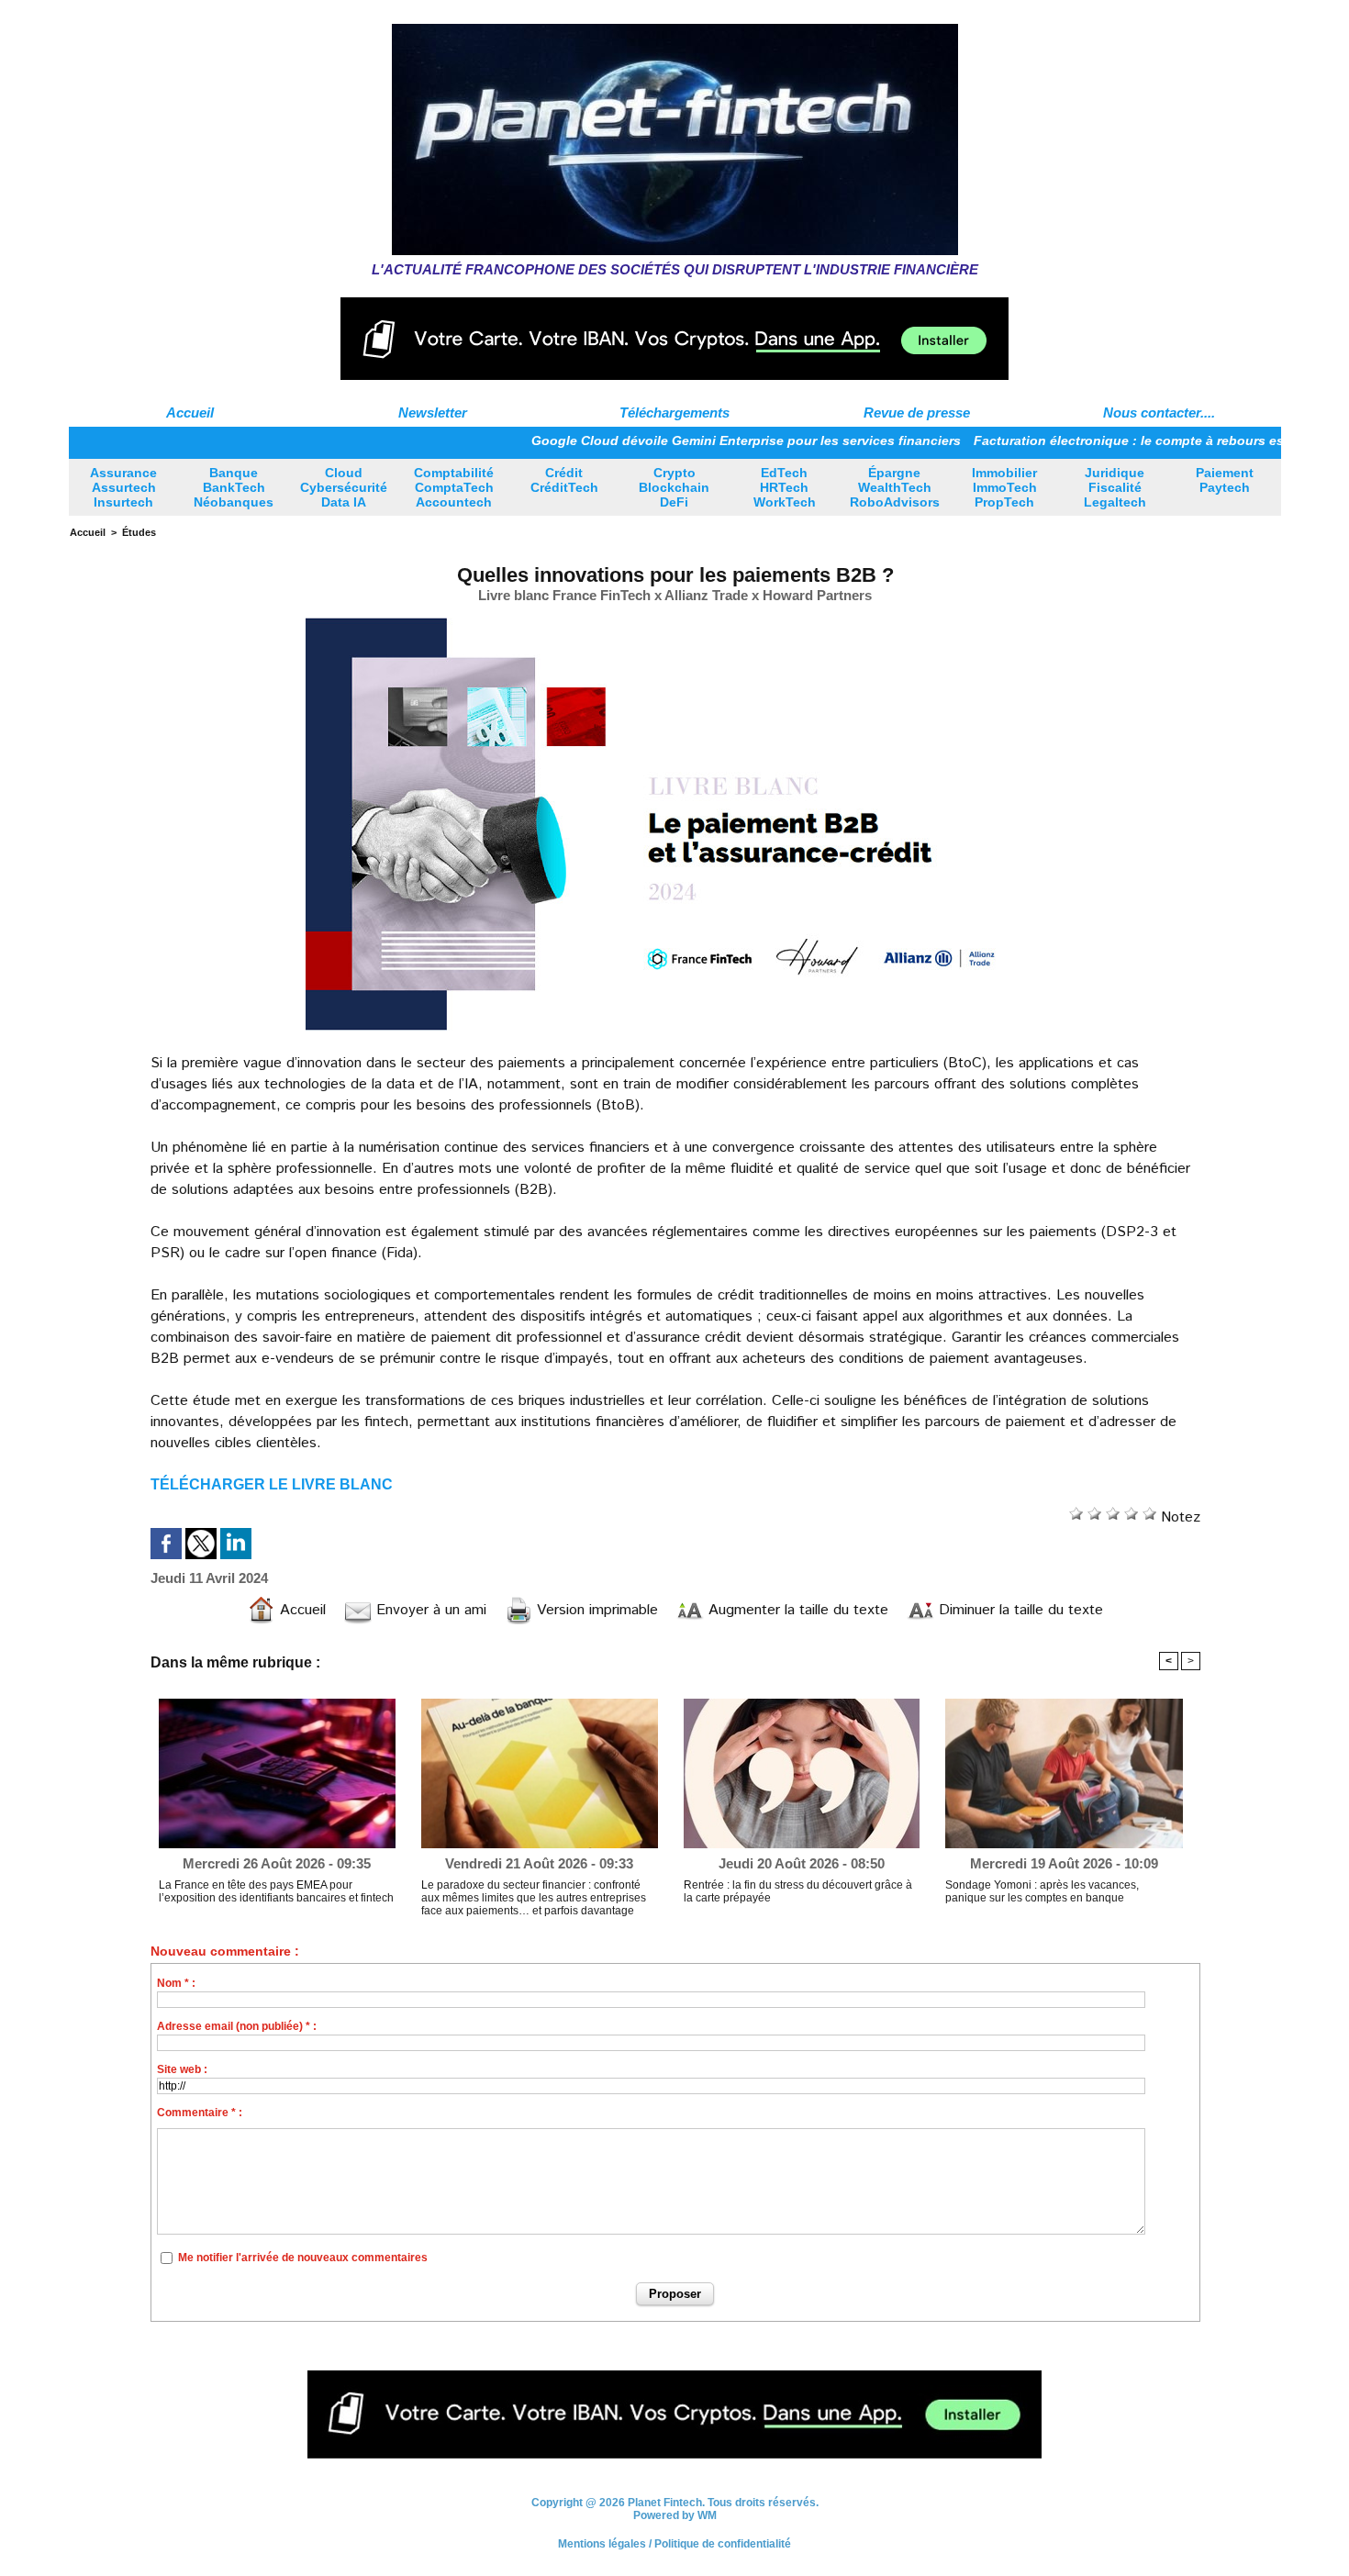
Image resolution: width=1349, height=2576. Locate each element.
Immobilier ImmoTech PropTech (1004, 487)
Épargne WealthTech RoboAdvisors (895, 487)
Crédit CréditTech (564, 480)
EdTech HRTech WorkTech (785, 487)
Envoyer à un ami (429, 1610)
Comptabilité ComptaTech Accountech (454, 487)
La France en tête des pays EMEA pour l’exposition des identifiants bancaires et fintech (276, 1891)
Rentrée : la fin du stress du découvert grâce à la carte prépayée (798, 1891)
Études (139, 532)
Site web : (182, 2069)
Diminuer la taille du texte (1019, 1610)
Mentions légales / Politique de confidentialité (674, 2550)
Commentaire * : (200, 2113)
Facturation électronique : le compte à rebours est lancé (1085, 440)
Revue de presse (917, 413)
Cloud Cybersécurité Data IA (344, 487)
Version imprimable (595, 1610)
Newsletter (433, 413)
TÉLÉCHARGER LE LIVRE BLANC (272, 1484)
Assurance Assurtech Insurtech (123, 487)
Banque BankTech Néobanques (234, 487)
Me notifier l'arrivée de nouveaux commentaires (303, 2258)
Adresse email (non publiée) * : (237, 2026)
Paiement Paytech (1225, 480)
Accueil (190, 413)
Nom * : (176, 1983)
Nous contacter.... (1159, 413)
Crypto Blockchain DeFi (674, 487)
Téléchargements (674, 413)
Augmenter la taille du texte (796, 1610)
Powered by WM (675, 2522)
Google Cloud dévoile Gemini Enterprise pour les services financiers (681, 440)
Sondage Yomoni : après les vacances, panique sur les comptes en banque (1042, 1891)
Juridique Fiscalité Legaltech (1115, 487)
